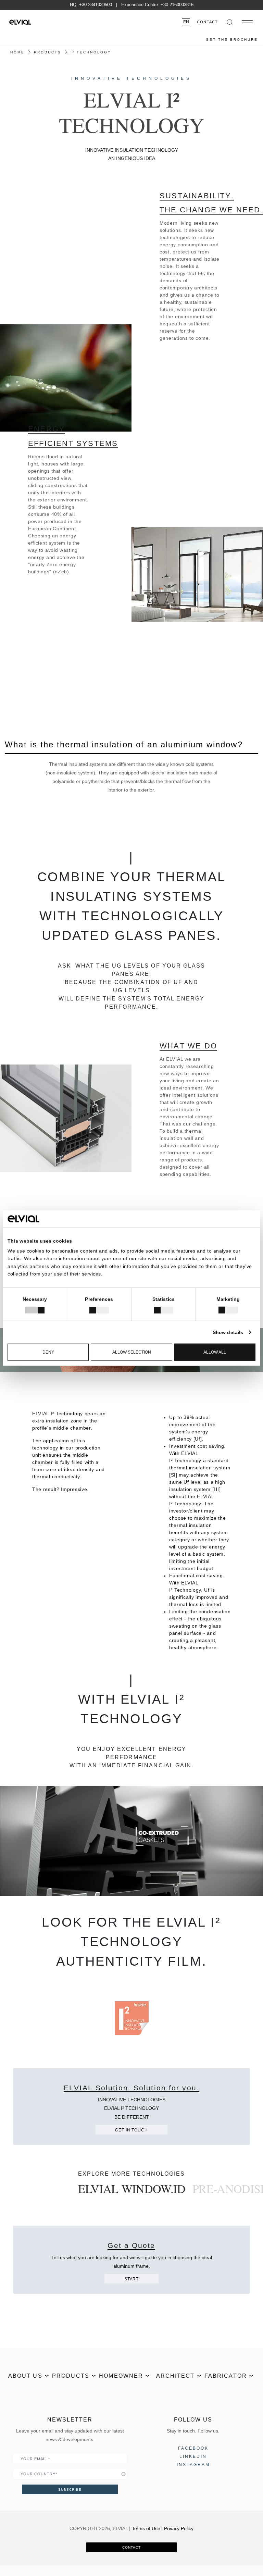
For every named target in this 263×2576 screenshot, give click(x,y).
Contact (207, 22)
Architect (176, 2376)
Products (71, 2376)
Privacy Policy (179, 2528)
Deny (48, 1352)
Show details (228, 1332)
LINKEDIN (193, 2456)
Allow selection (132, 1352)
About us (25, 2376)
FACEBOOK (193, 2448)
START (131, 2279)
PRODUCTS (48, 52)
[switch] (99, 1310)
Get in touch (131, 2130)
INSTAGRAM (193, 2465)
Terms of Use (146, 2528)
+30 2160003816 (177, 5)
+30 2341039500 (96, 5)
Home (17, 52)
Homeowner (121, 2376)
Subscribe (70, 2490)
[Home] (20, 22)
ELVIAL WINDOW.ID (132, 2189)
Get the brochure (232, 40)
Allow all (215, 1352)
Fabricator (226, 2376)
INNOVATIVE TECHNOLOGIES (131, 78)
